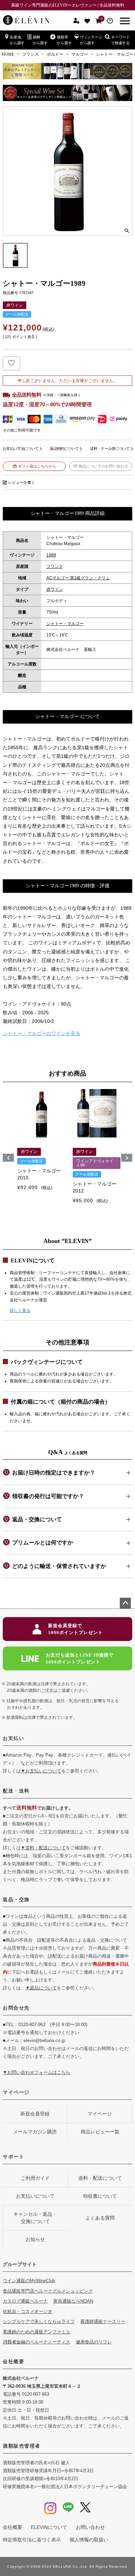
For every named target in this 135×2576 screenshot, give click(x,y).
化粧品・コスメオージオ (28, 2311)
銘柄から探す (40, 40)
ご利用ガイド (35, 2178)
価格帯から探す (64, 40)
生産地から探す (17, 40)
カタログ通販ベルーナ (25, 2301)
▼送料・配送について (43, 1848)
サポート (13, 2157)
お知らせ (35, 2239)
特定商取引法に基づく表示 (32, 2540)
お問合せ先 (16, 2008)
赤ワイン (55, 589)
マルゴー (80, 54)
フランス (30, 54)
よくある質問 (100, 2218)
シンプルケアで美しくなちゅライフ (39, 2321)
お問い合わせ (90, 2527)
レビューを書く (22, 482)
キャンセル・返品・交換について (35, 2218)
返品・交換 (16, 1899)
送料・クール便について (110, 448)
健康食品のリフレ (94, 2342)
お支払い (13, 1738)
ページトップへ (125, 1603)
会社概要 (13, 2361)
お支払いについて (35, 2196)
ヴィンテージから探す (91, 40)
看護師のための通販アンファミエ (37, 2332)
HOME (8, 54)
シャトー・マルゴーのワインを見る (42, 1033)
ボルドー (55, 54)
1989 (51, 555)
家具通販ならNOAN (73, 2301)
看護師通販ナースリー (103, 2321)
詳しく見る (20, 1310)
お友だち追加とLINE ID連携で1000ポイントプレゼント (80, 1658)
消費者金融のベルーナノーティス (37, 2342)
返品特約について (64, 448)
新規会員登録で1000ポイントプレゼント (75, 1629)
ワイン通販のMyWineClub (29, 2281)
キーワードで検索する (120, 40)
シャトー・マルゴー (65, 624)
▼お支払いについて (41, 1771)
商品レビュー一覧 (100, 2132)
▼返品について (41, 1988)
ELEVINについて (49, 2527)
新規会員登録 (35, 2114)
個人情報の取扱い (89, 2540)
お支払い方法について (21, 448)
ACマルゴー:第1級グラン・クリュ (78, 578)
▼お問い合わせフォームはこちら (37, 2072)
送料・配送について (100, 2178)
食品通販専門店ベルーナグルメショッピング (48, 2291)
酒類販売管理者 (22, 2446)
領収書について (100, 2196)
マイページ (16, 2092)
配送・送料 (16, 1791)
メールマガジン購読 (35, 2132)
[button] (8, 1158)
